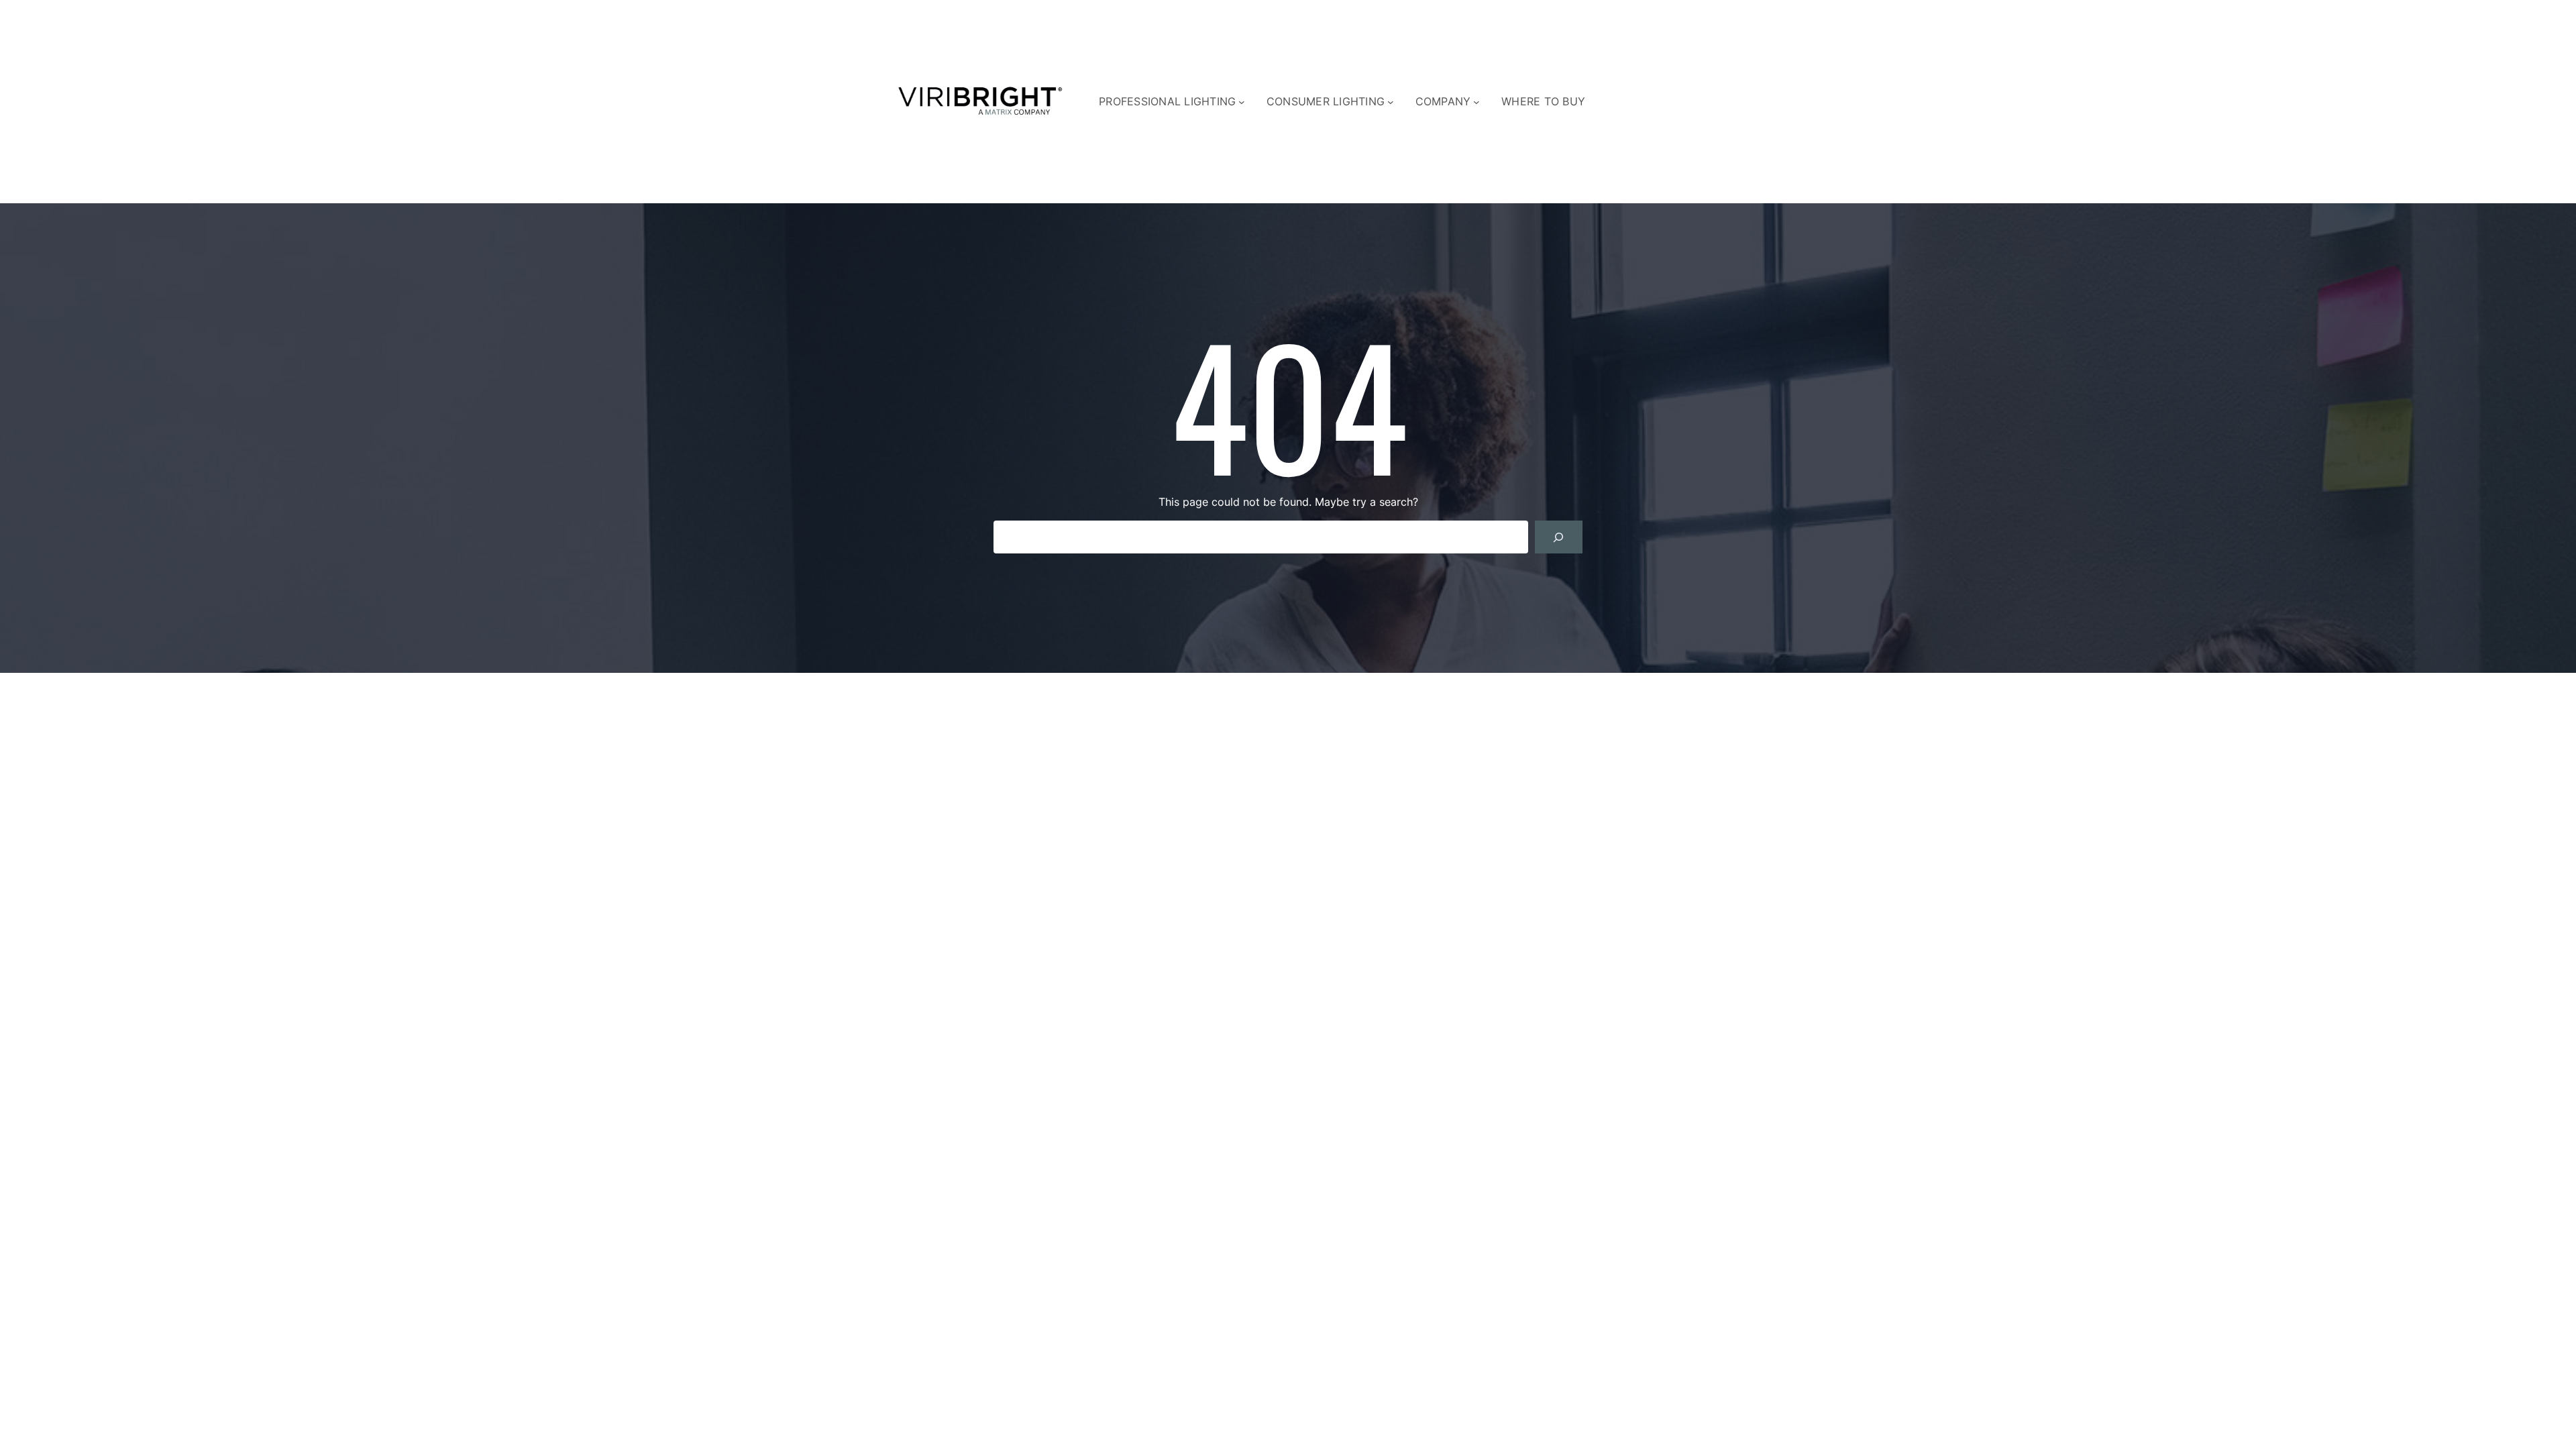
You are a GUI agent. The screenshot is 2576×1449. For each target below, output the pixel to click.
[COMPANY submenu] (1477, 102)
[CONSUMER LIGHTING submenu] (1391, 102)
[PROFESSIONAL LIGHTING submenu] (1242, 102)
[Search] (1559, 537)
